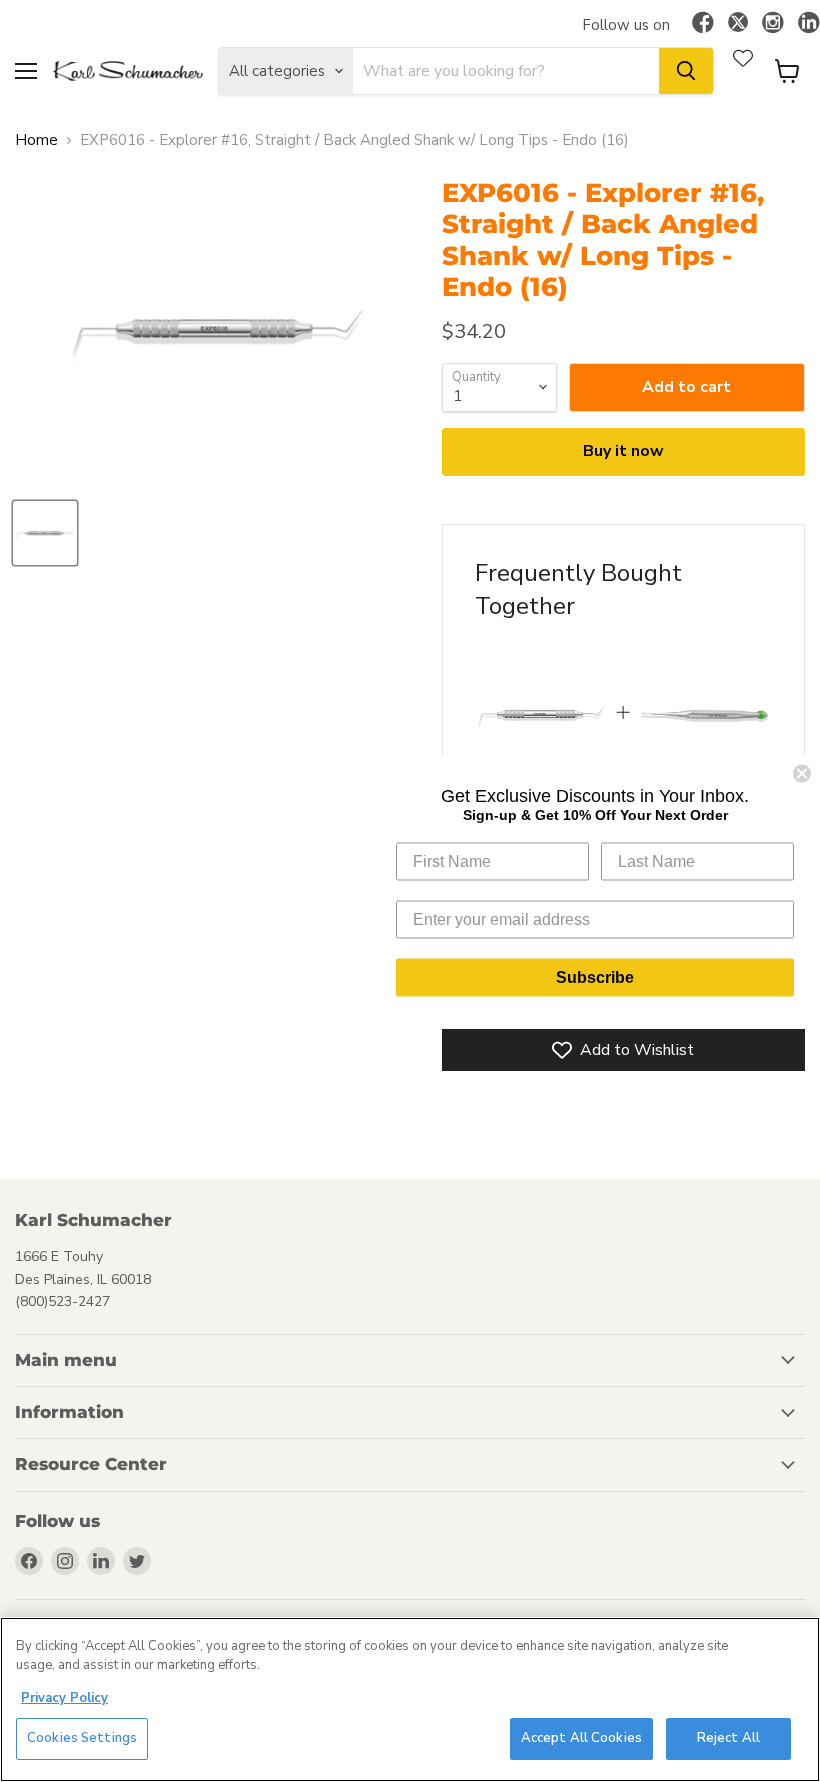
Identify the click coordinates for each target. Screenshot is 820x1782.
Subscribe (595, 977)
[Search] (686, 71)
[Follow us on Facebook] (703, 24)
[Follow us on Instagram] (773, 24)
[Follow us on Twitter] (738, 25)
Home (36, 140)
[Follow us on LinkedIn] (809, 24)
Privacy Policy (64, 1698)
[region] (410, 1699)
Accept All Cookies (581, 1738)
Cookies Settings (82, 1738)
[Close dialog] (802, 774)
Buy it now (623, 451)
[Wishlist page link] (743, 58)
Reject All (728, 1738)
